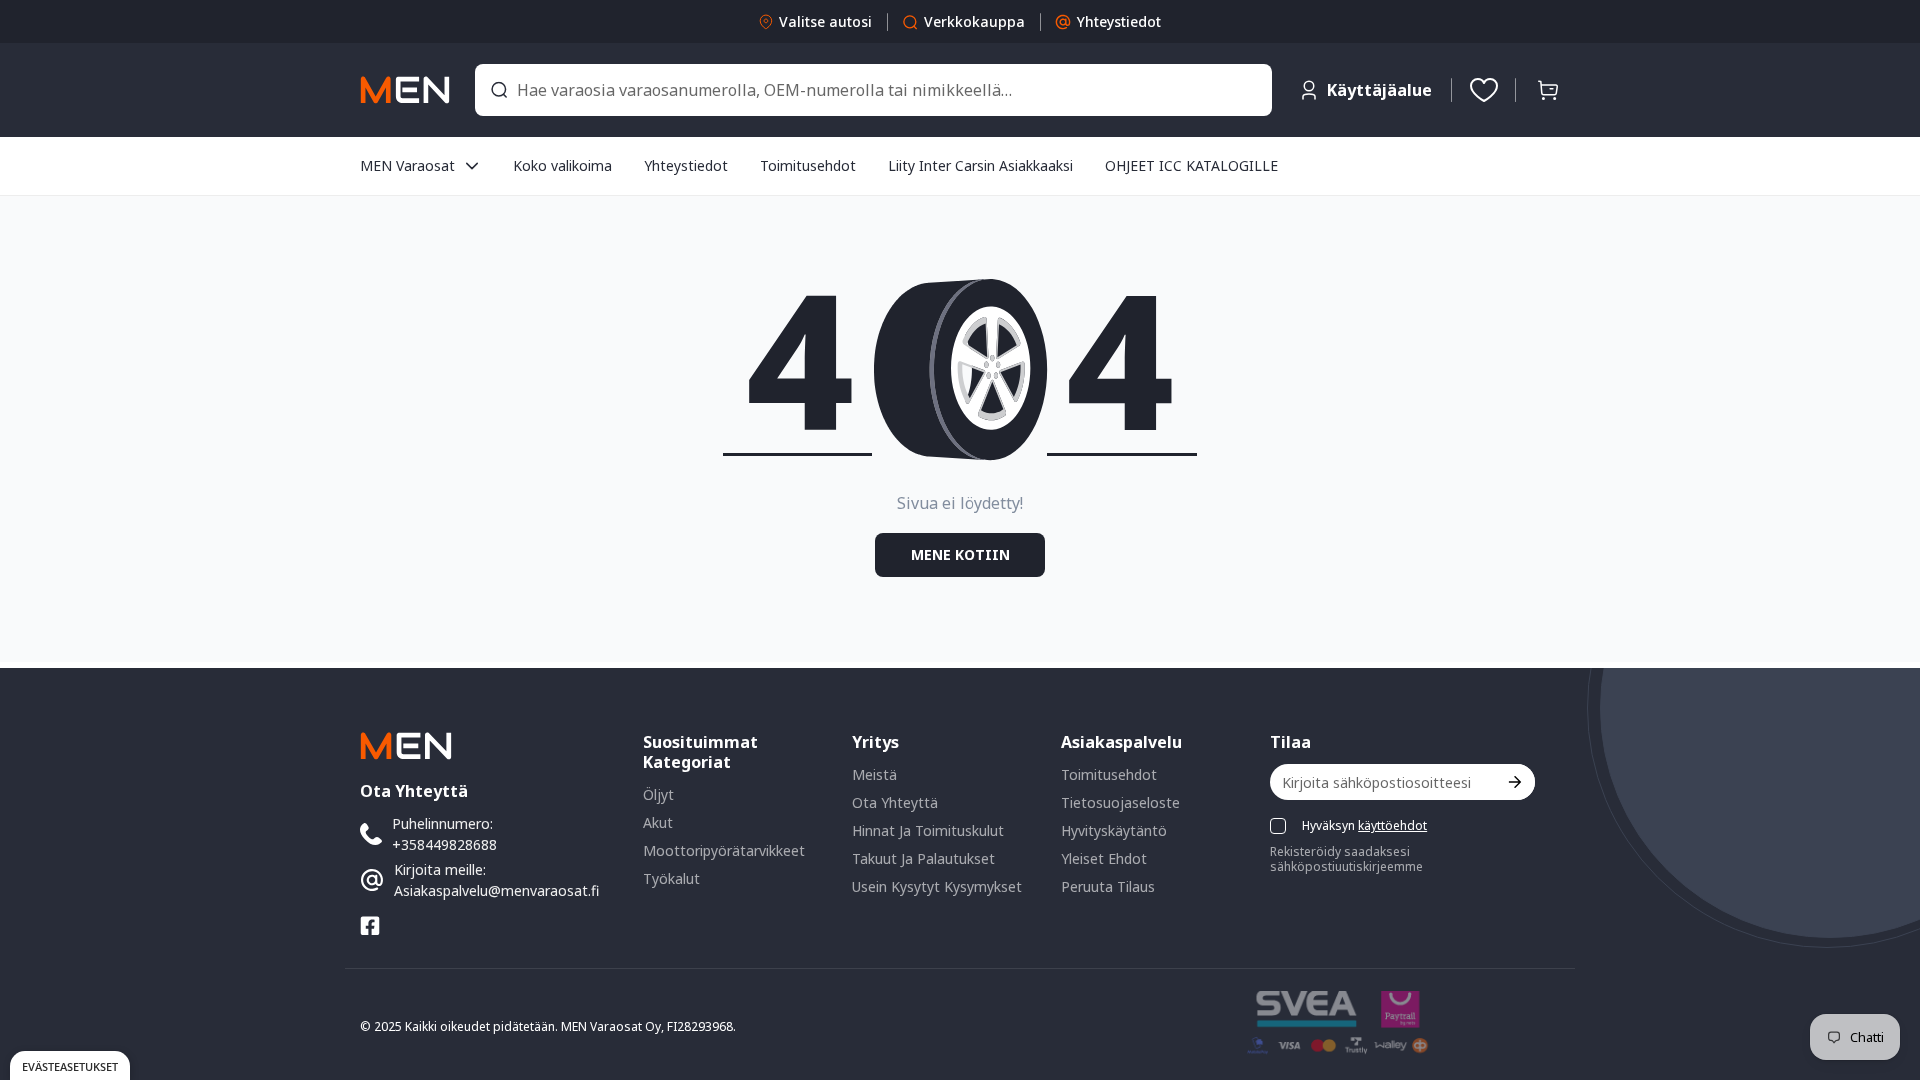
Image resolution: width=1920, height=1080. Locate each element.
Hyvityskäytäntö (1114, 830)
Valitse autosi (825, 21)
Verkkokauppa (974, 21)
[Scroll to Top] (1881, 971)
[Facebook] (370, 926)
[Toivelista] (1484, 90)
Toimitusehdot (1109, 774)
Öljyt (658, 794)
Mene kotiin (960, 554)
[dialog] (70, 1065)
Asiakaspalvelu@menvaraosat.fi (496, 890)
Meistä (874, 774)
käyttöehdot (1392, 825)
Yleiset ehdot (1104, 858)
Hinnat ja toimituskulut (928, 830)
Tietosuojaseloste (1120, 802)
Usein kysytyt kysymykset (937, 886)
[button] (1548, 90)
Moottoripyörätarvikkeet (724, 850)
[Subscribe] (1513, 782)
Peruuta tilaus (1108, 886)
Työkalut (671, 878)
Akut (658, 822)
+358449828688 (444, 844)
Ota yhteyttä (895, 802)
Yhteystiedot (1119, 21)
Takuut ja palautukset (923, 858)
